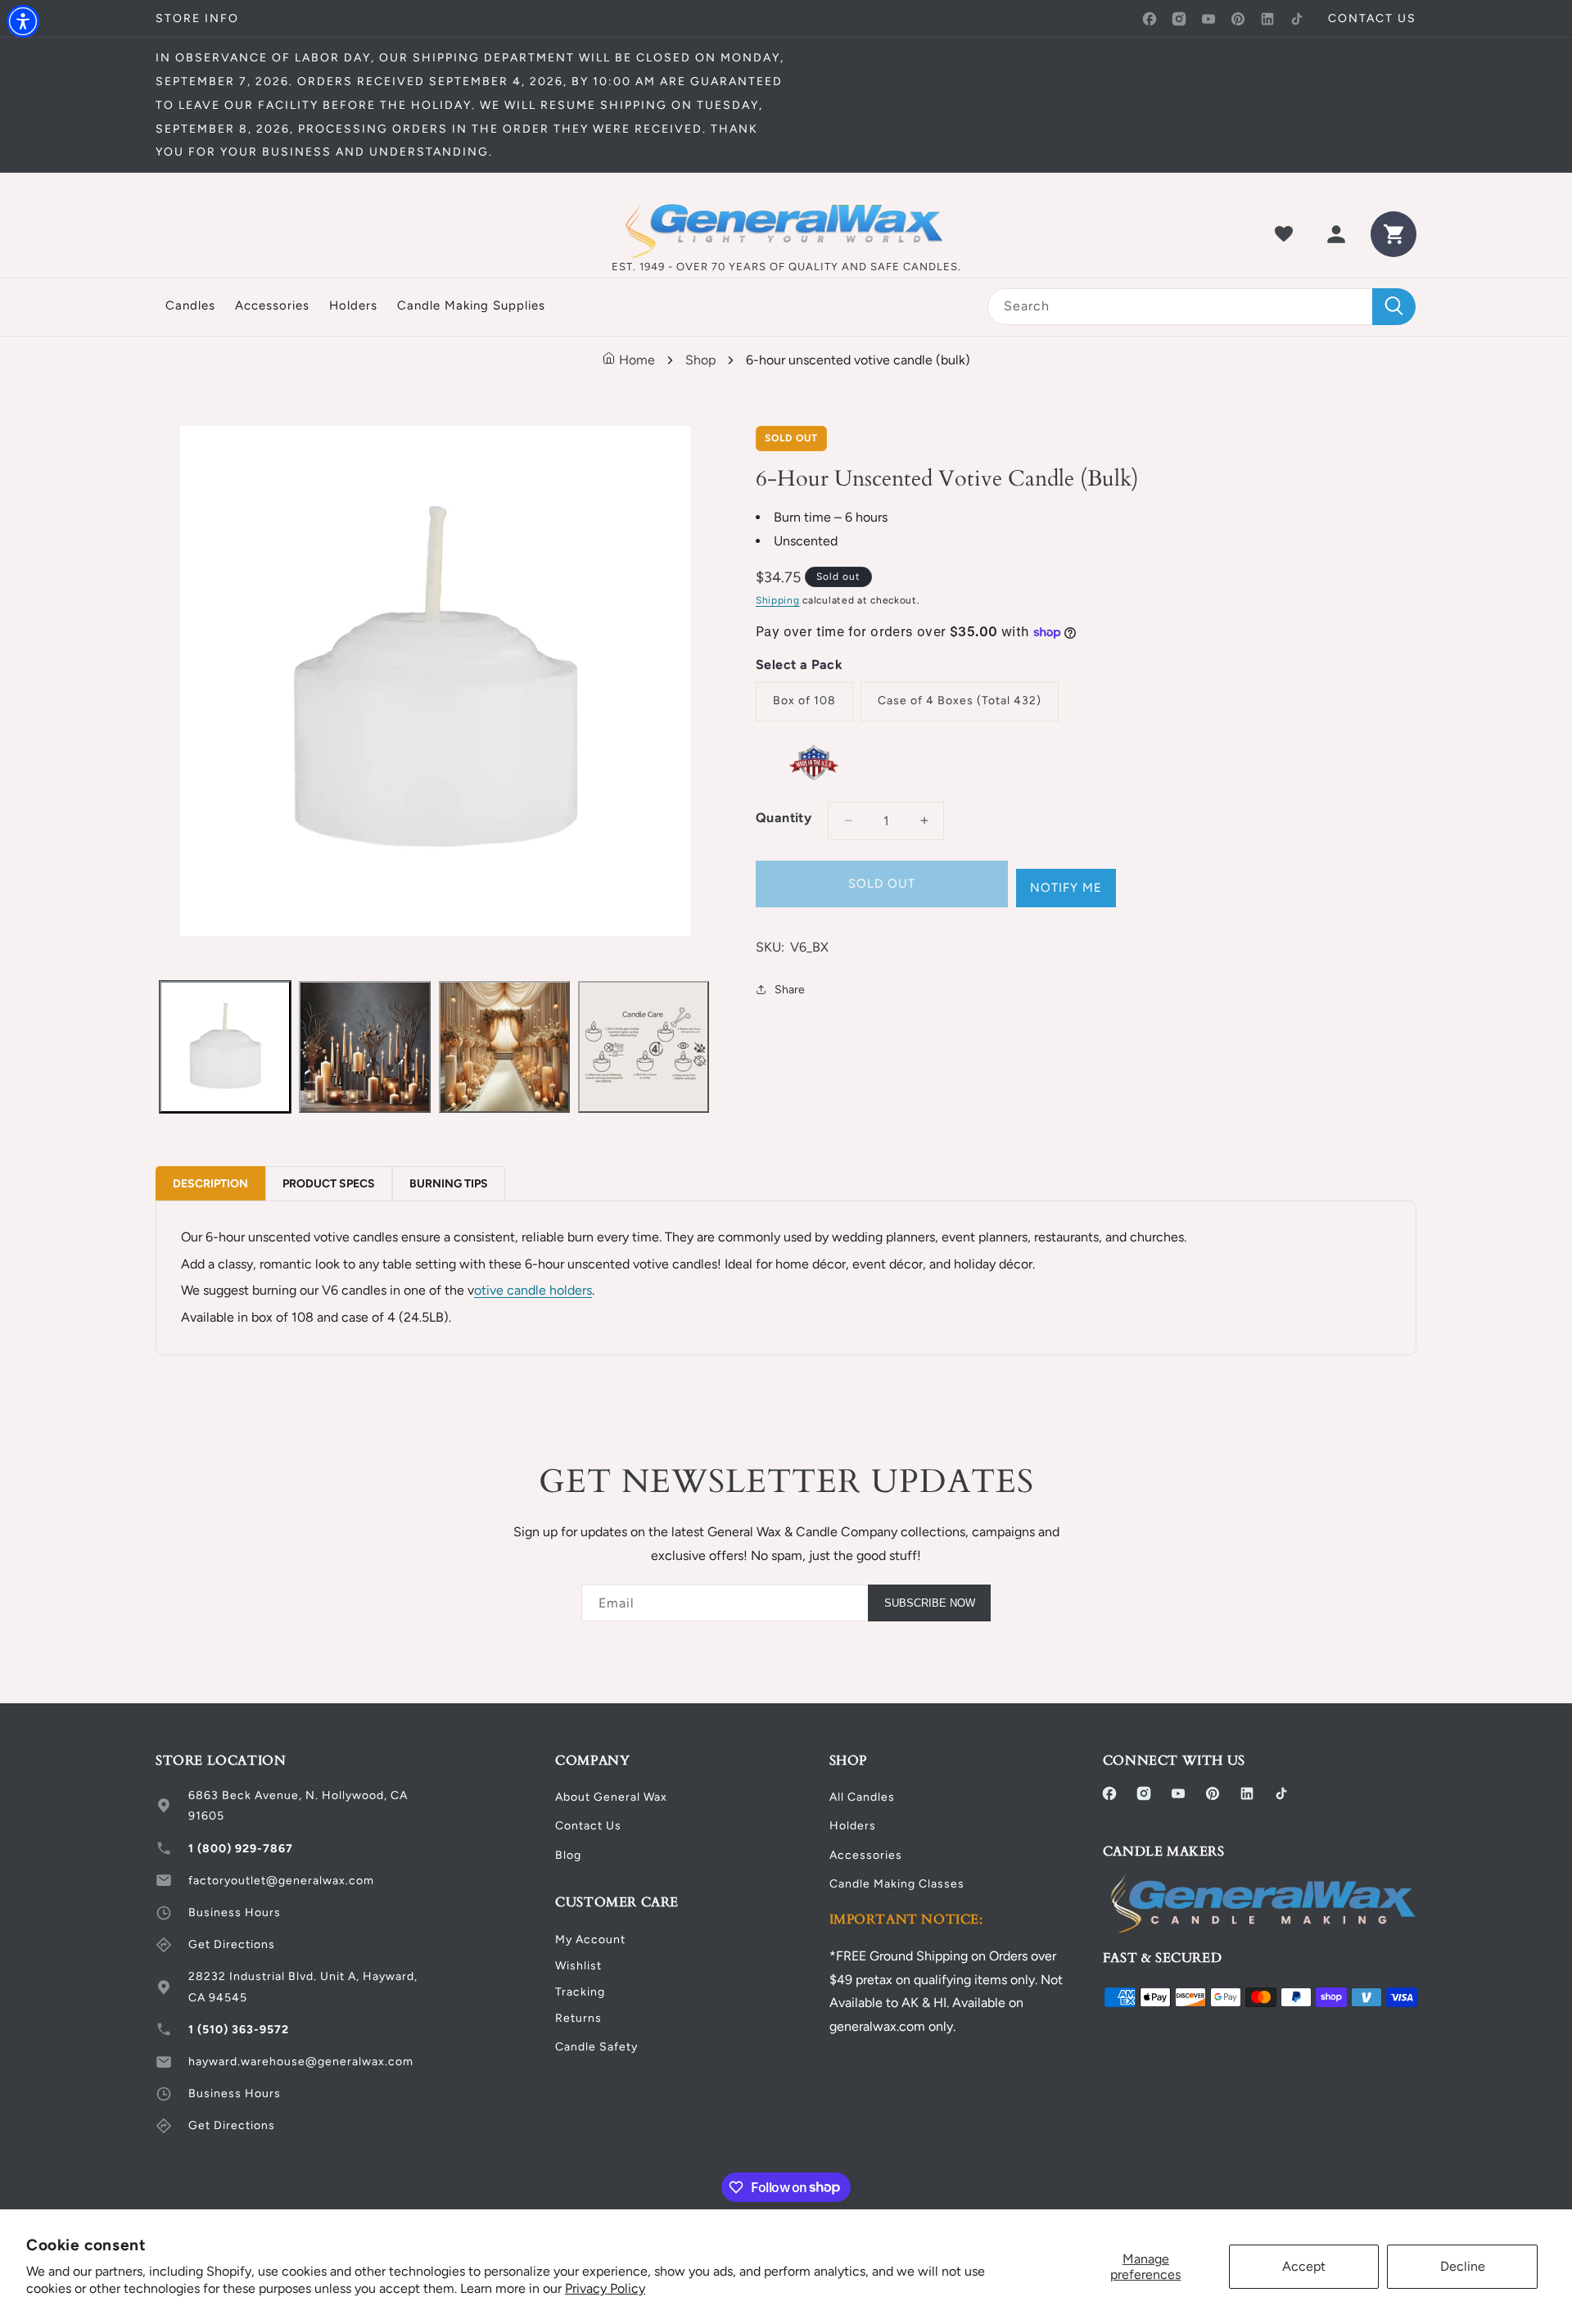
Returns (578, 2018)
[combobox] (1202, 307)
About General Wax (611, 1797)
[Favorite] (1284, 234)
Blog (568, 1855)
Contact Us (588, 1826)
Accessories (866, 1855)
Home (635, 360)
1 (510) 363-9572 (239, 2030)
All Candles (862, 1797)
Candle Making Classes (897, 1884)
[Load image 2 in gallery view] (364, 1047)
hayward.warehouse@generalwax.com (301, 2062)
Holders (853, 1826)
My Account (590, 1940)
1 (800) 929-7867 (241, 1849)
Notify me (1066, 888)
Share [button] (790, 990)
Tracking (580, 1992)
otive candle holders (533, 1290)
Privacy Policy (605, 2288)
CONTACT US (1372, 18)
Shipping (778, 600)
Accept (1304, 2266)
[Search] (1394, 307)
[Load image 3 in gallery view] (504, 1047)
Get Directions (232, 1944)
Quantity (784, 818)
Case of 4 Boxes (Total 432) (960, 701)
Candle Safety (596, 2047)
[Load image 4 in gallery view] (644, 1047)
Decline (1463, 2266)
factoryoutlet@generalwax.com (281, 1881)
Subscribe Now (930, 1603)
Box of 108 (804, 701)
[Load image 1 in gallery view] (225, 1047)
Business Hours (235, 1913)
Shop (700, 360)
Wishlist (578, 1966)
